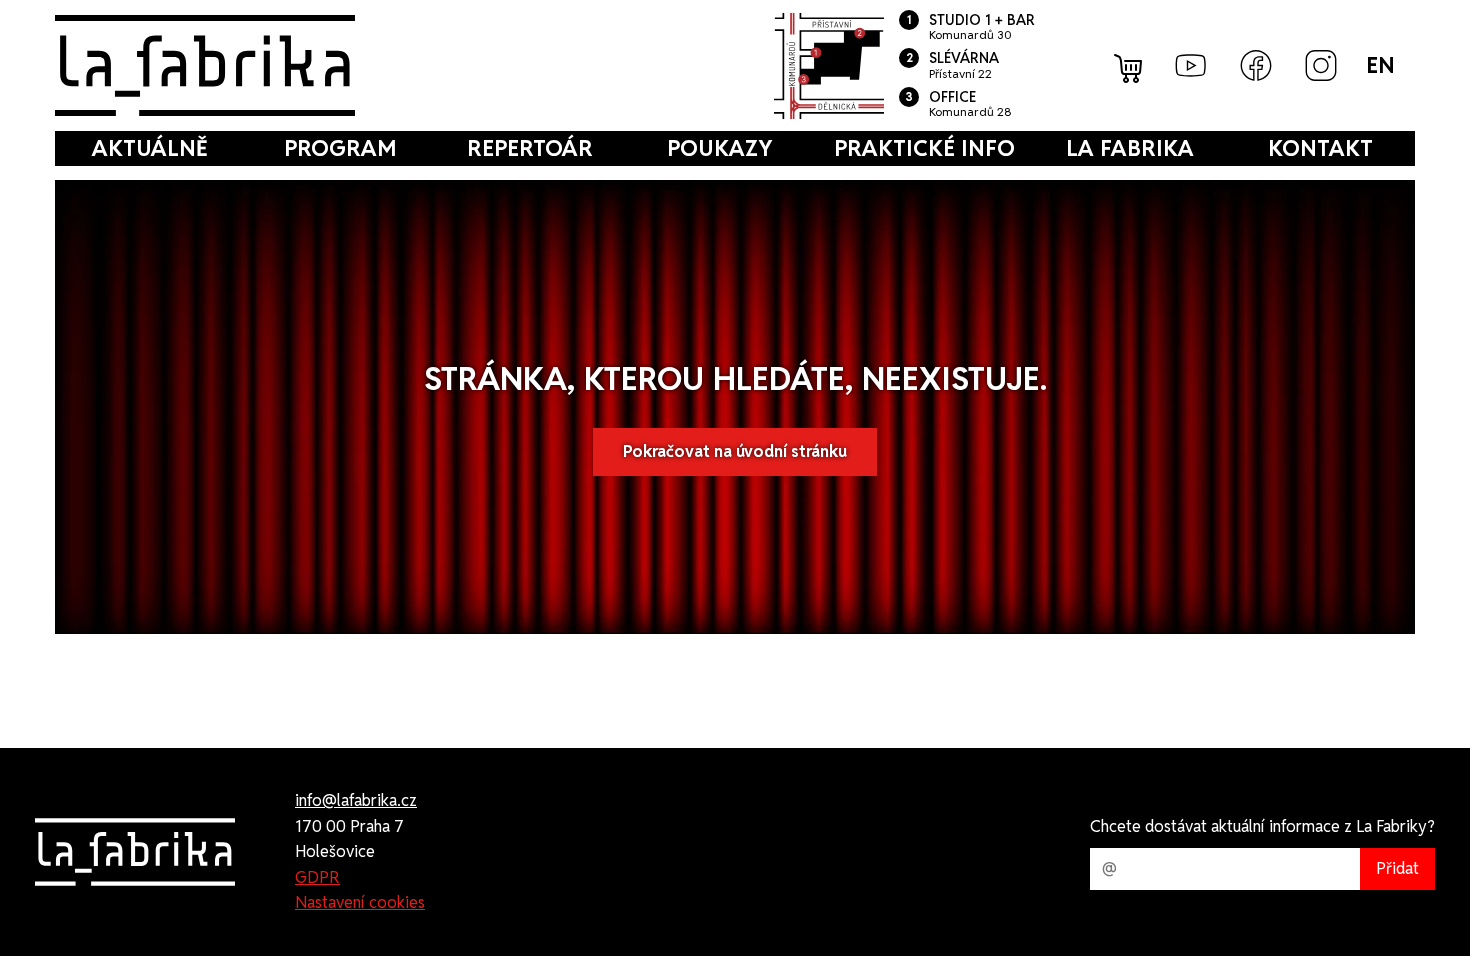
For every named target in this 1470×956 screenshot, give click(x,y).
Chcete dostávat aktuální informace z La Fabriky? (1262, 826)
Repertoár (530, 148)
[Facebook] (1256, 65)
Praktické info (924, 148)
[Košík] (1130, 66)
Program (340, 148)
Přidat (1397, 868)
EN (1380, 65)
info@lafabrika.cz (356, 800)
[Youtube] (1191, 65)
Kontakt (1320, 148)
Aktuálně (150, 148)
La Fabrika (1130, 148)
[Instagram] (1321, 65)
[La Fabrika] (205, 65)
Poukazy (719, 148)
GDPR (317, 877)
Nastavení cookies (360, 902)
